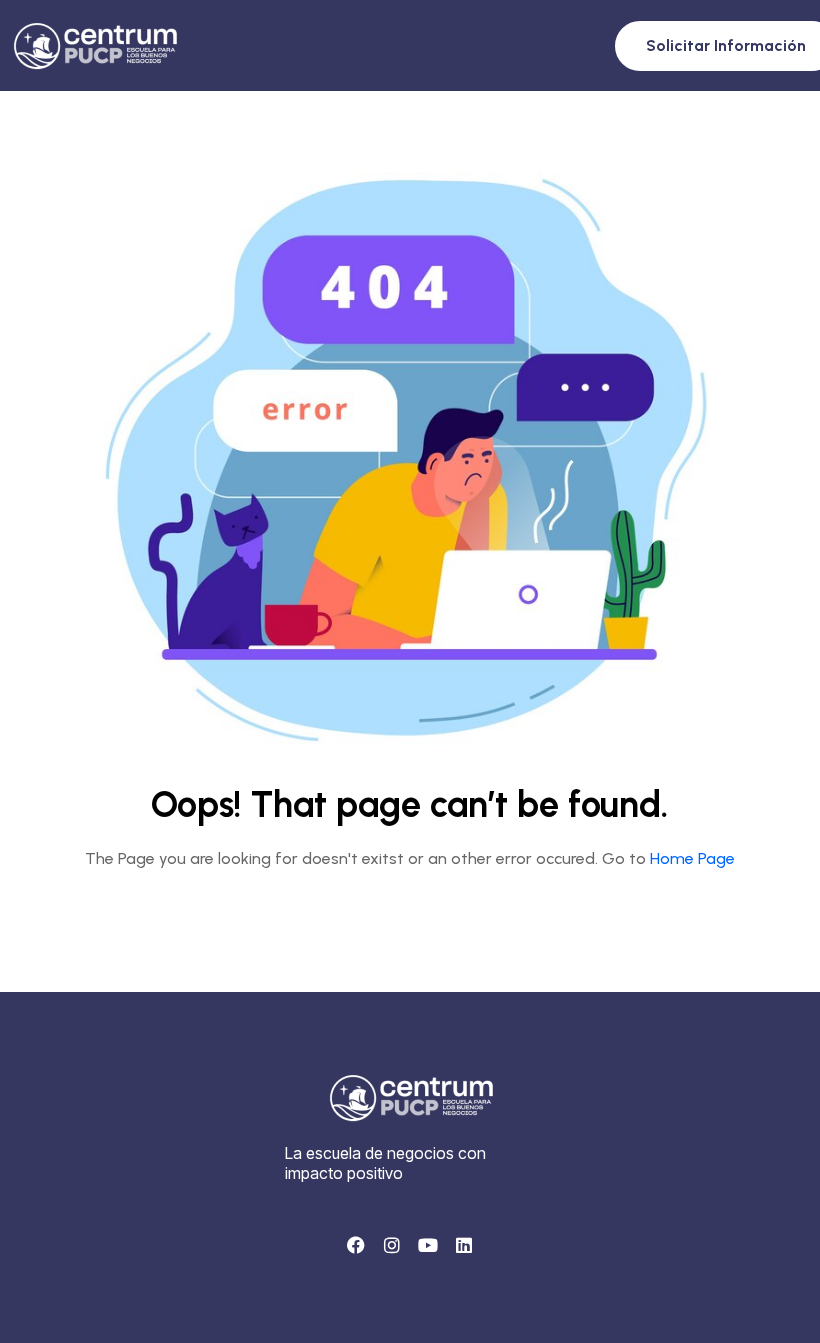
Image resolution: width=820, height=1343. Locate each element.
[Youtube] (428, 1245)
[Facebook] (356, 1245)
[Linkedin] (464, 1245)
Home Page (692, 858)
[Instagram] (392, 1245)
